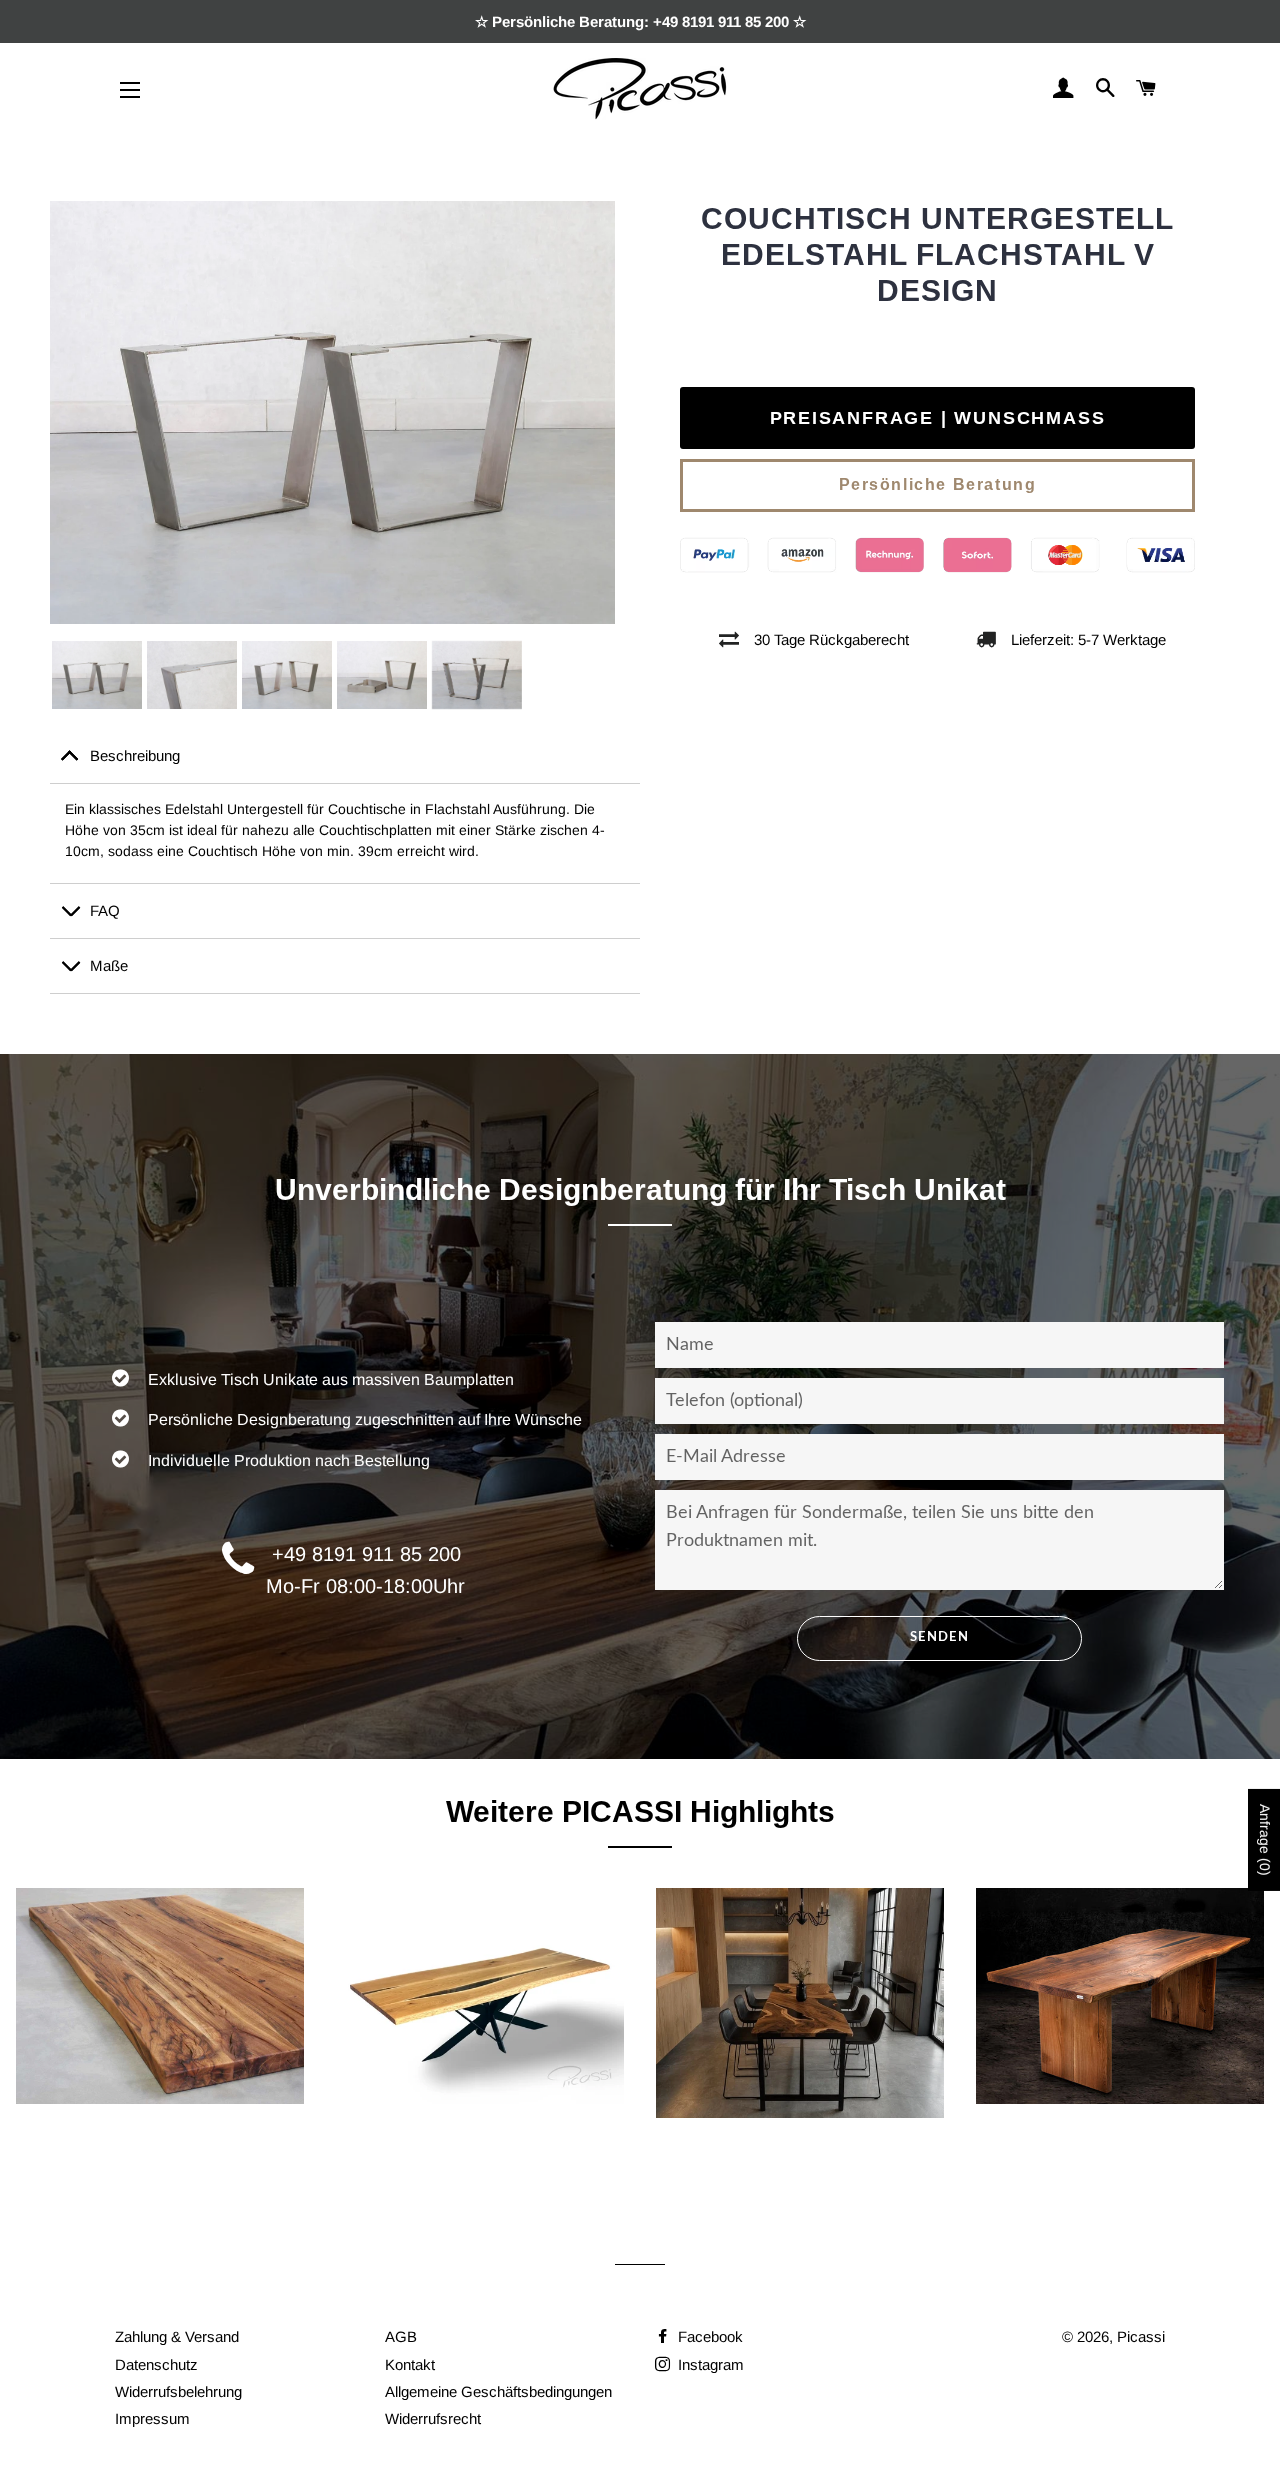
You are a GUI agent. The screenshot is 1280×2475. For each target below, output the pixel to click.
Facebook (708, 2336)
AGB (401, 2336)
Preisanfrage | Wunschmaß (938, 418)
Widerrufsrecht (433, 2418)
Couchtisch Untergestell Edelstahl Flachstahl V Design (937, 254)
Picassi (1141, 2336)
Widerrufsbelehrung (178, 2391)
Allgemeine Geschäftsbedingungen (498, 2391)
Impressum (152, 2418)
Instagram (709, 2364)
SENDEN (939, 1637)
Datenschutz (156, 2364)
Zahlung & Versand (177, 2336)
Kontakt (410, 2364)
